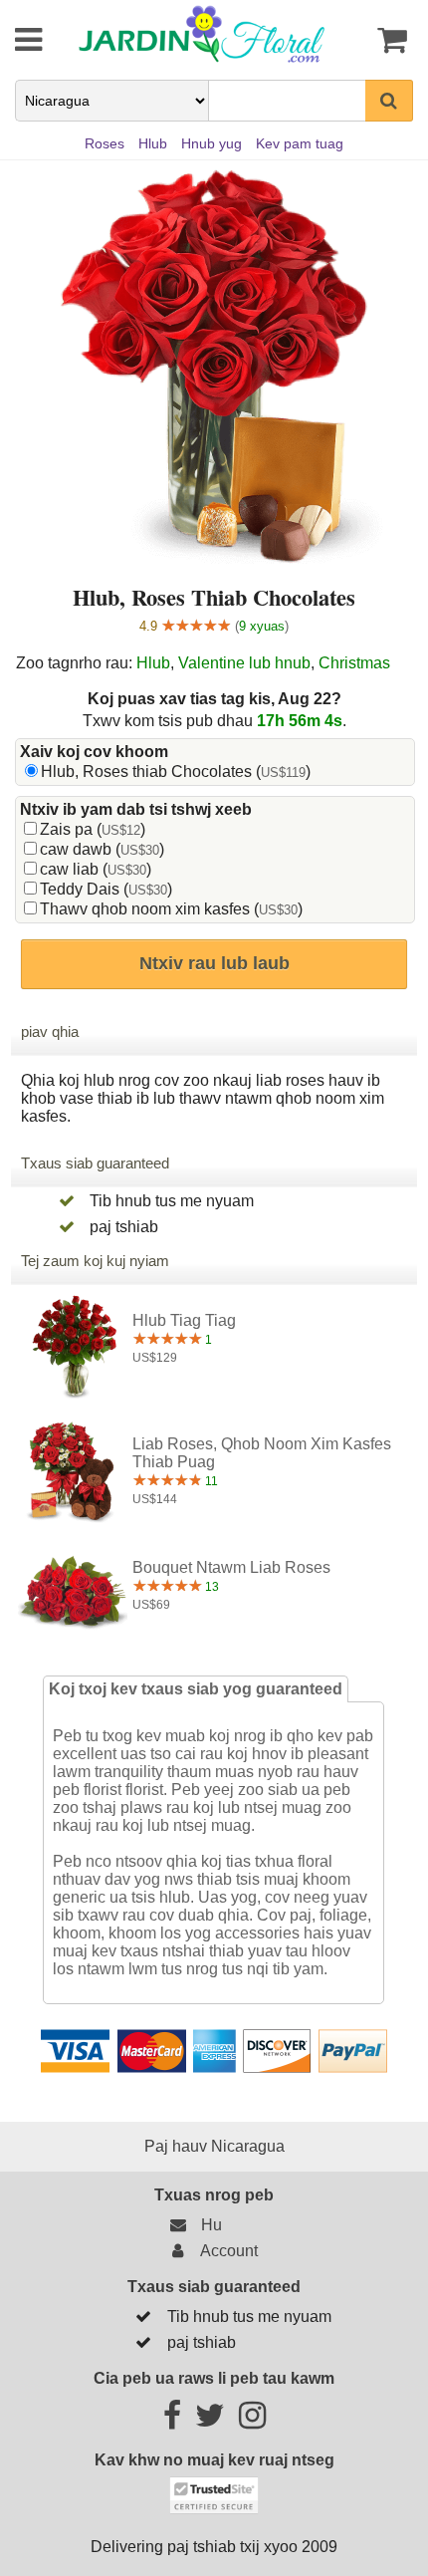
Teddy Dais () (106, 889)
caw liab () (96, 869)
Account (225, 2251)
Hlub (153, 663)
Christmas (354, 663)
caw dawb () (102, 849)
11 (210, 1481)
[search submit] (389, 101)
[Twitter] (210, 2421)
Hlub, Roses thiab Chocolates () (176, 772)
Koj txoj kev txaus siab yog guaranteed (196, 1689)
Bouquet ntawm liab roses (231, 1567)
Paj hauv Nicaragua (214, 2146)
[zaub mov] (15, 40)
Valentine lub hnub (244, 663)
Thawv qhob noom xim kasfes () (171, 909)
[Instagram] (252, 2421)
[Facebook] (172, 2421)
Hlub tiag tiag (184, 1320)
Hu (208, 2225)
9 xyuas (262, 626)
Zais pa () (93, 829)
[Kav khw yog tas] (385, 40)
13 (211, 1587)
